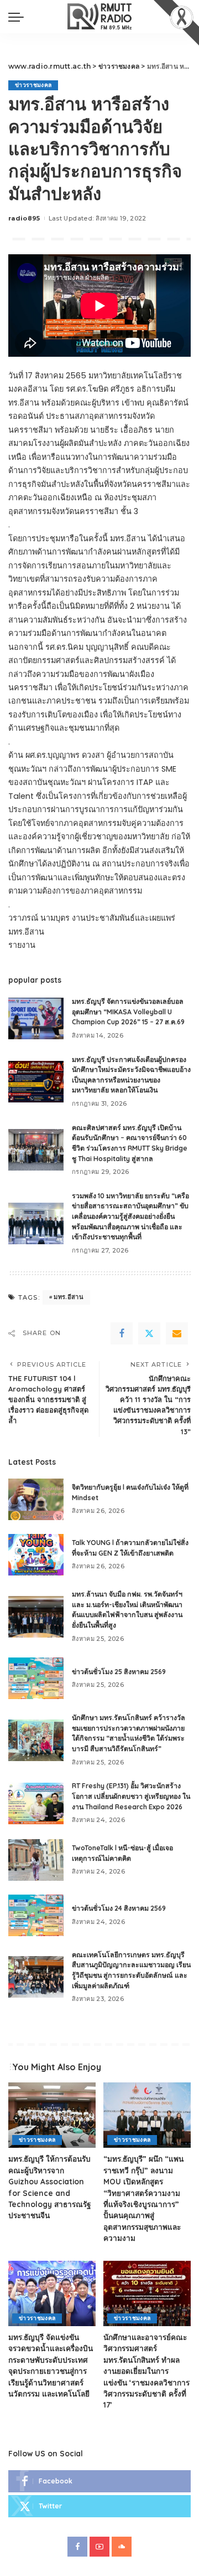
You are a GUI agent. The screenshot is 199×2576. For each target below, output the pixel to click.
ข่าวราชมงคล (33, 85)
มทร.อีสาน (69, 1297)
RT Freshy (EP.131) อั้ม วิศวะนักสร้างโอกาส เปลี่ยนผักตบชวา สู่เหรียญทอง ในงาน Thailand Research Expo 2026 (131, 1796)
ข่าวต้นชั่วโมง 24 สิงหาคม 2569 (119, 1908)
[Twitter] (149, 1333)
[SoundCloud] (122, 2547)
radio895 (24, 218)
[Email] (177, 1333)
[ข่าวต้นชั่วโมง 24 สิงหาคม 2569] (36, 1915)
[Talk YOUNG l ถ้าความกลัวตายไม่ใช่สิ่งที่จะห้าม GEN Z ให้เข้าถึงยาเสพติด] (36, 1555)
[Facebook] (122, 1333)
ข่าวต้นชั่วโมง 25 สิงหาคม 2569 (119, 1672)
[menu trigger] (19, 17)
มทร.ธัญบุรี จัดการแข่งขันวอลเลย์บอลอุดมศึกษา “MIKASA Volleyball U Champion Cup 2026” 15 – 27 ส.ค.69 (128, 1012)
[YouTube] (99, 2547)
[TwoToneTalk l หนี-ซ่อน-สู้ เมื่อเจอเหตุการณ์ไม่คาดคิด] (36, 1860)
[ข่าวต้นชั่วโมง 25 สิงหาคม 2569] (36, 1678)
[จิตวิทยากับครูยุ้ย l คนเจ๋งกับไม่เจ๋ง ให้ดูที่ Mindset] (36, 1499)
